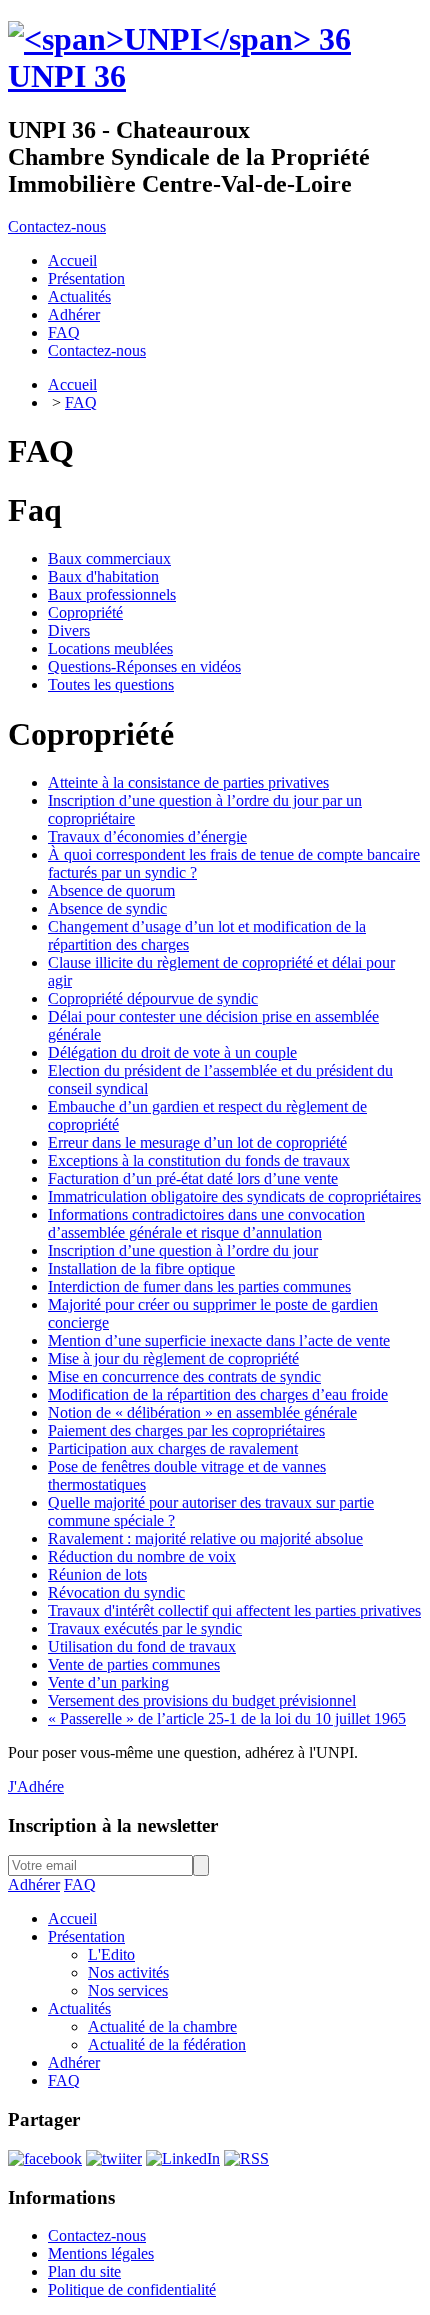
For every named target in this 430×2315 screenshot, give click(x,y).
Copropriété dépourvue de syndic (153, 998)
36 (67, 76)
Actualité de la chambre (162, 2026)
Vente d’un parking (108, 1682)
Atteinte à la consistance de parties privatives (188, 782)
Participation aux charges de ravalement (173, 1448)
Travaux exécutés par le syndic (145, 1628)
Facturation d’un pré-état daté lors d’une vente (193, 1178)
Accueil (72, 384)
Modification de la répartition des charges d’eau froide (218, 1394)
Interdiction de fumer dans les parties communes (199, 1286)
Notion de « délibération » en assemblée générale (202, 1412)
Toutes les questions (111, 684)
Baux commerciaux (109, 558)
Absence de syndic (107, 908)
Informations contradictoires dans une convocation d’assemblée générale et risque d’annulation (206, 1223)
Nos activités (128, 1972)
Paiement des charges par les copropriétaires (186, 1430)
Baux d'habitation (103, 576)
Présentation (86, 1936)
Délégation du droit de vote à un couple (172, 1052)
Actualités (79, 2008)
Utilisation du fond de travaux (142, 1646)
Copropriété (85, 612)
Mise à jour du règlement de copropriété (173, 1358)
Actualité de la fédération (167, 2044)
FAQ (81, 402)
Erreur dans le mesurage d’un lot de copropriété (197, 1142)
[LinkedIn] (183, 2158)
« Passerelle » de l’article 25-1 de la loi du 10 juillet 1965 (227, 1718)
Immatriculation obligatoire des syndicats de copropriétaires (234, 1196)
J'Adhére (36, 1786)
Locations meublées (110, 648)
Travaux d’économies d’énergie (147, 836)
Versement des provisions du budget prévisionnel (202, 1700)
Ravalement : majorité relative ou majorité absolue (205, 1538)
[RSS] (246, 2158)
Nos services (128, 1990)
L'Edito (111, 1954)
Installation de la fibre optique (141, 1268)
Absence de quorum (111, 890)
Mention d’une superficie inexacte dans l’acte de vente (219, 1340)
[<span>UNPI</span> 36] (179, 39)
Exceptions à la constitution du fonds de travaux (199, 1160)
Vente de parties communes (134, 1664)
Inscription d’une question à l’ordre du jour (183, 1250)
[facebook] (45, 2158)
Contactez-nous (57, 226)
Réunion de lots (97, 1574)
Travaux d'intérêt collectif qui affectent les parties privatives (234, 1610)
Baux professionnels (112, 594)
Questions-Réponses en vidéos (144, 666)
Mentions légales (101, 2253)
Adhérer (34, 1884)
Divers (69, 630)
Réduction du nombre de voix (142, 1556)
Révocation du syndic (116, 1592)
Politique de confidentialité (132, 2289)
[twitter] (114, 2158)
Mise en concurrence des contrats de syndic (184, 1376)
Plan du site (84, 2271)
